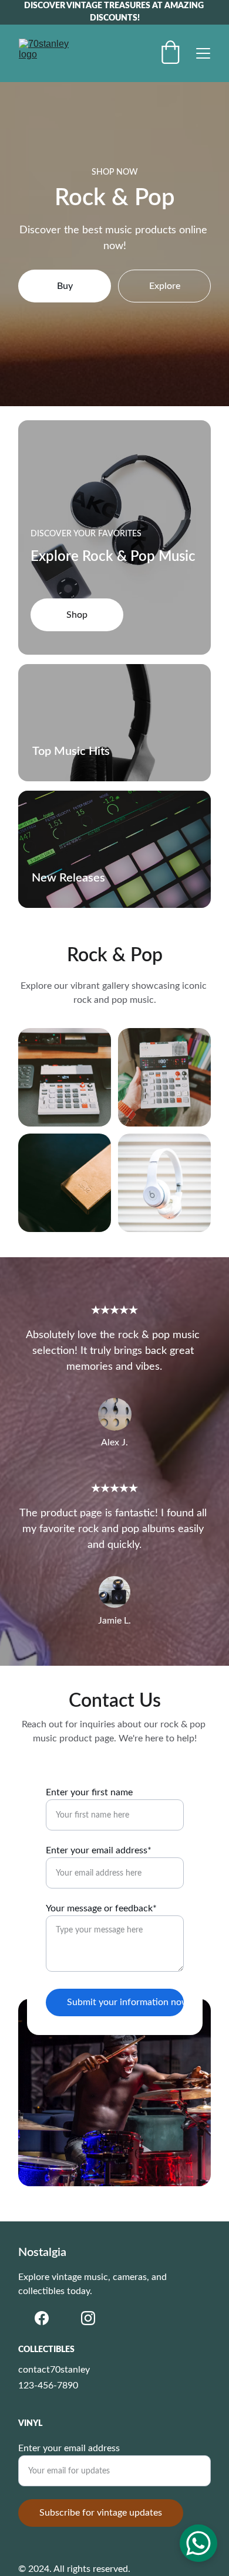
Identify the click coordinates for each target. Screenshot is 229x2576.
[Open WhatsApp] (198, 2543)
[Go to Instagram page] (88, 2318)
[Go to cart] (170, 54)
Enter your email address (69, 2448)
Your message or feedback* (101, 1908)
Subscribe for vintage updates (101, 2513)
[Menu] (203, 53)
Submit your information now (125, 2002)
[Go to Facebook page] (42, 2318)
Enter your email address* (99, 1850)
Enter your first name (89, 1792)
